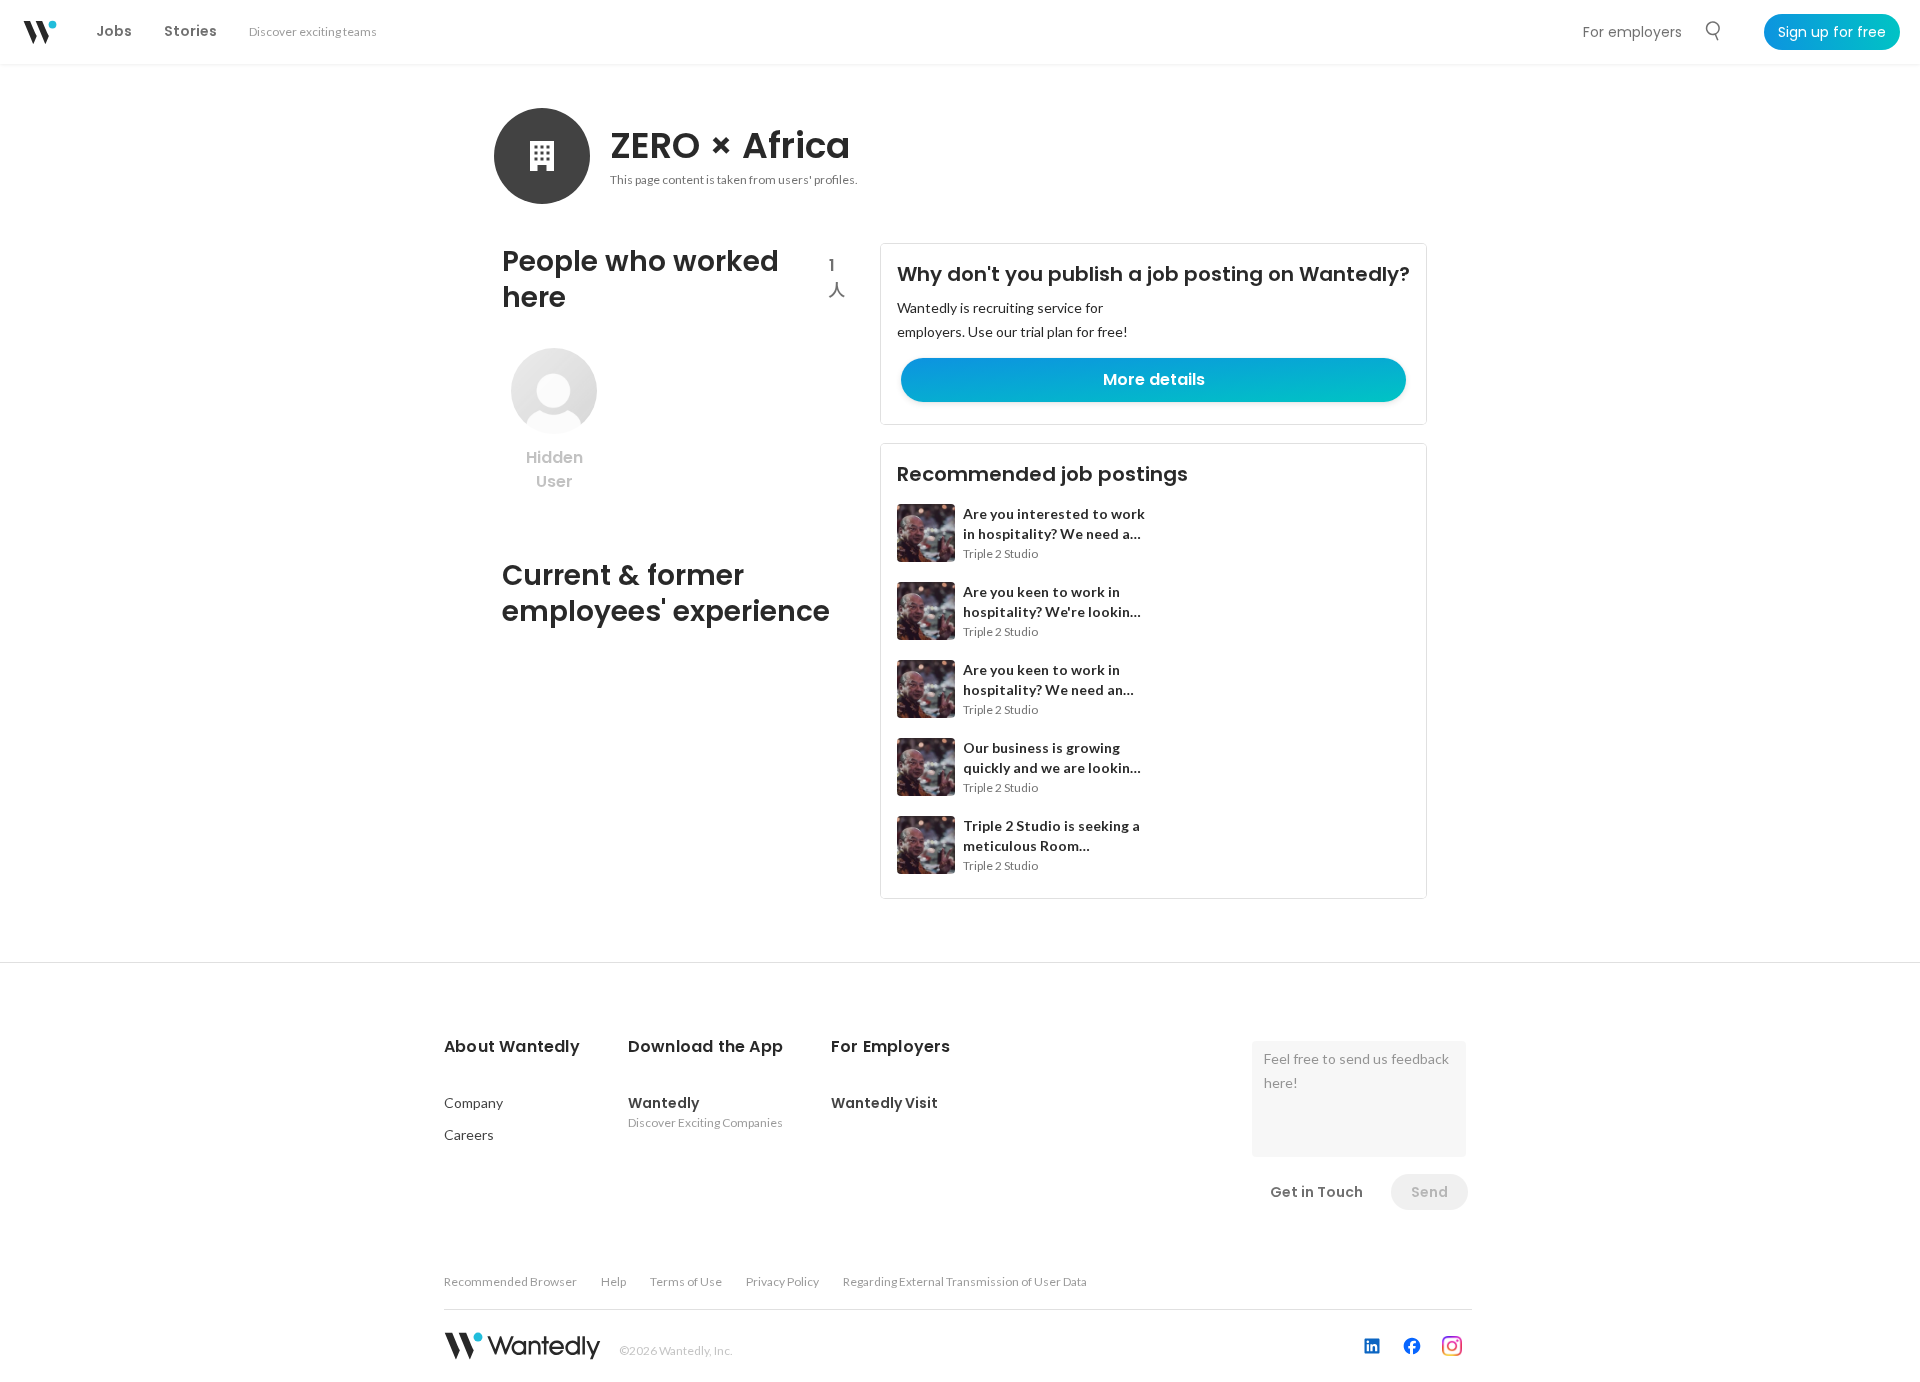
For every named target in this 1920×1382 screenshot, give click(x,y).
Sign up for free (1832, 32)
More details (1154, 379)
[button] (512, 1047)
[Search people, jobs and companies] (1714, 31)
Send (1429, 1192)
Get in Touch (1316, 1192)
